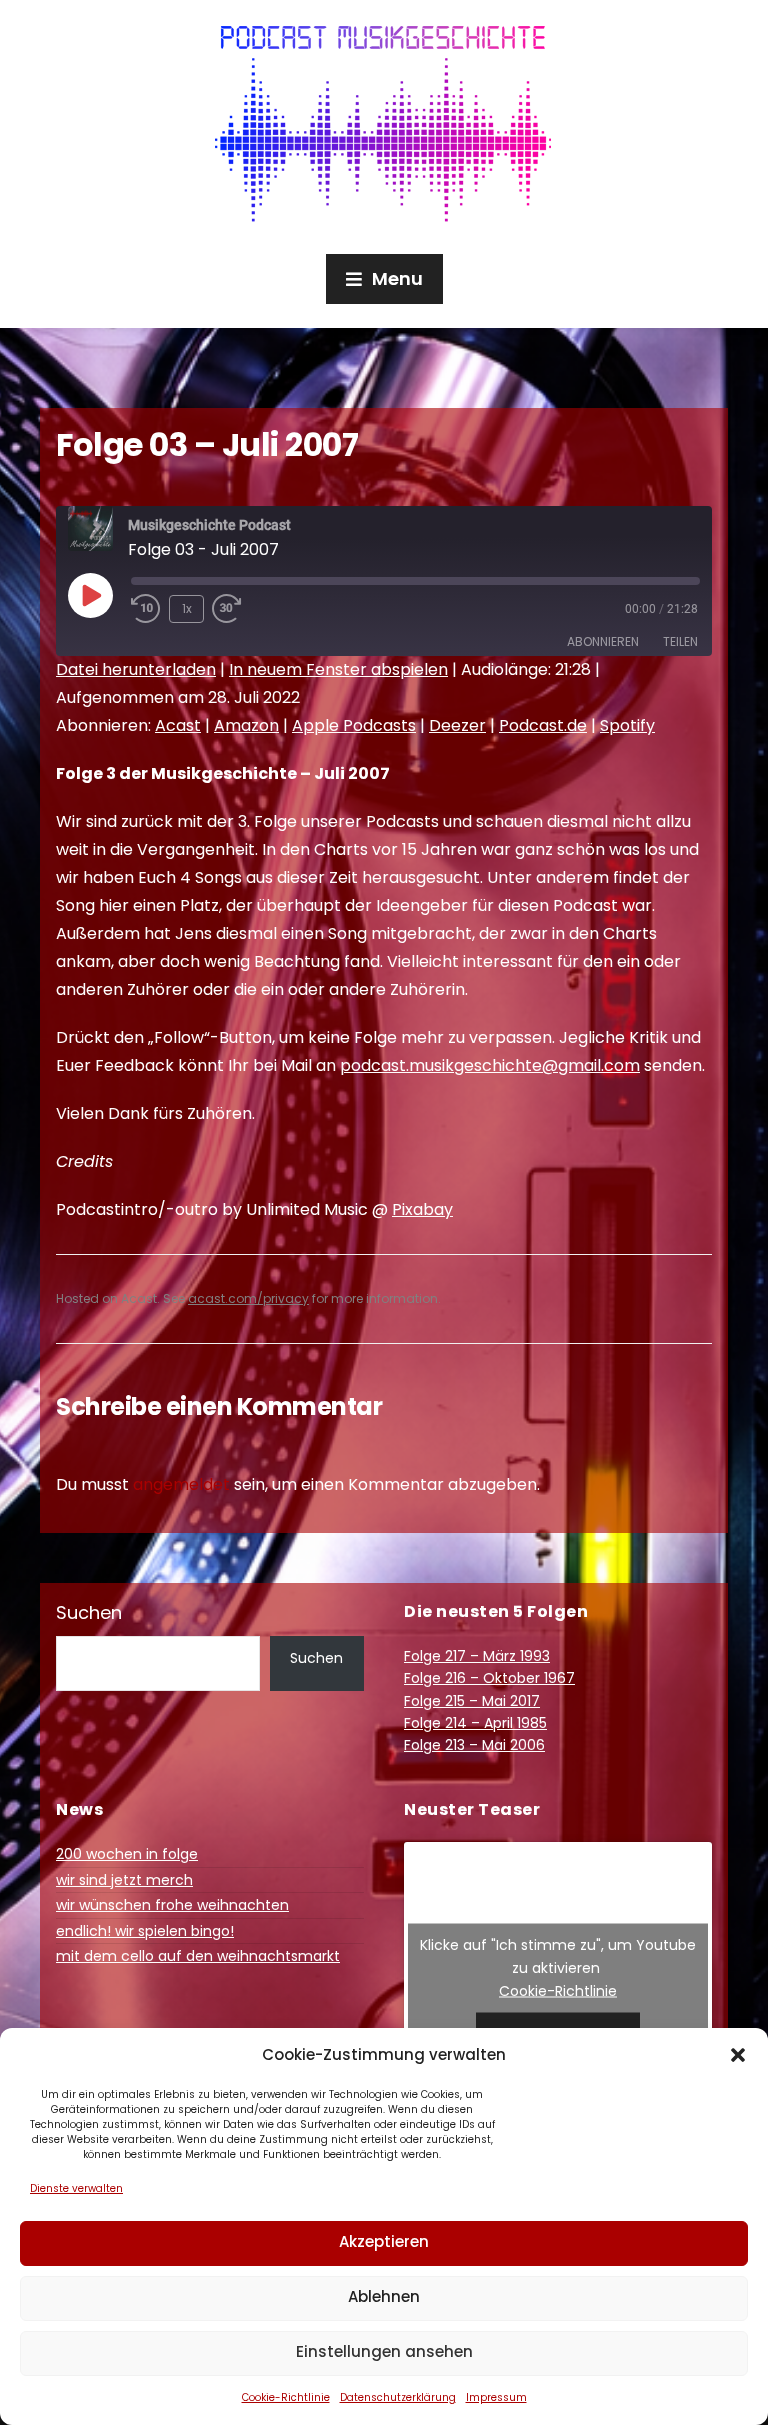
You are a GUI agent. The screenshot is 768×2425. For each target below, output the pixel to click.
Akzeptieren (384, 2241)
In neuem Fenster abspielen (338, 669)
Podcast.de (543, 725)
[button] (738, 2055)
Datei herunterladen (136, 669)
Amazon (246, 725)
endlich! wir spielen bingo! (145, 1931)
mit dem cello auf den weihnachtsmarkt (198, 1956)
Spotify (627, 725)
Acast (178, 725)
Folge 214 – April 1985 (475, 1723)
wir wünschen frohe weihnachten (172, 1905)
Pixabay (422, 1209)
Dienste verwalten (76, 2188)
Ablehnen (384, 2296)
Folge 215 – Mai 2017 (472, 1701)
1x (187, 608)
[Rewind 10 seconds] (146, 609)
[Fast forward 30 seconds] (242, 609)
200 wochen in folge (127, 1854)
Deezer (457, 725)
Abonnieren (603, 641)
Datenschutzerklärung (398, 2397)
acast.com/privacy (248, 1298)
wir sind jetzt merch (124, 1880)
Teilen (680, 641)
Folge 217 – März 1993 (477, 1656)
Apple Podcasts (354, 725)
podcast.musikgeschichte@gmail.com (490, 1065)
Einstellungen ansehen (384, 2351)
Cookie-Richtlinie (286, 2397)
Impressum (496, 2397)
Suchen (89, 1612)
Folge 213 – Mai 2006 (474, 1745)
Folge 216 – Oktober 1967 (489, 1678)
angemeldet (181, 1484)
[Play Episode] (90, 595)
